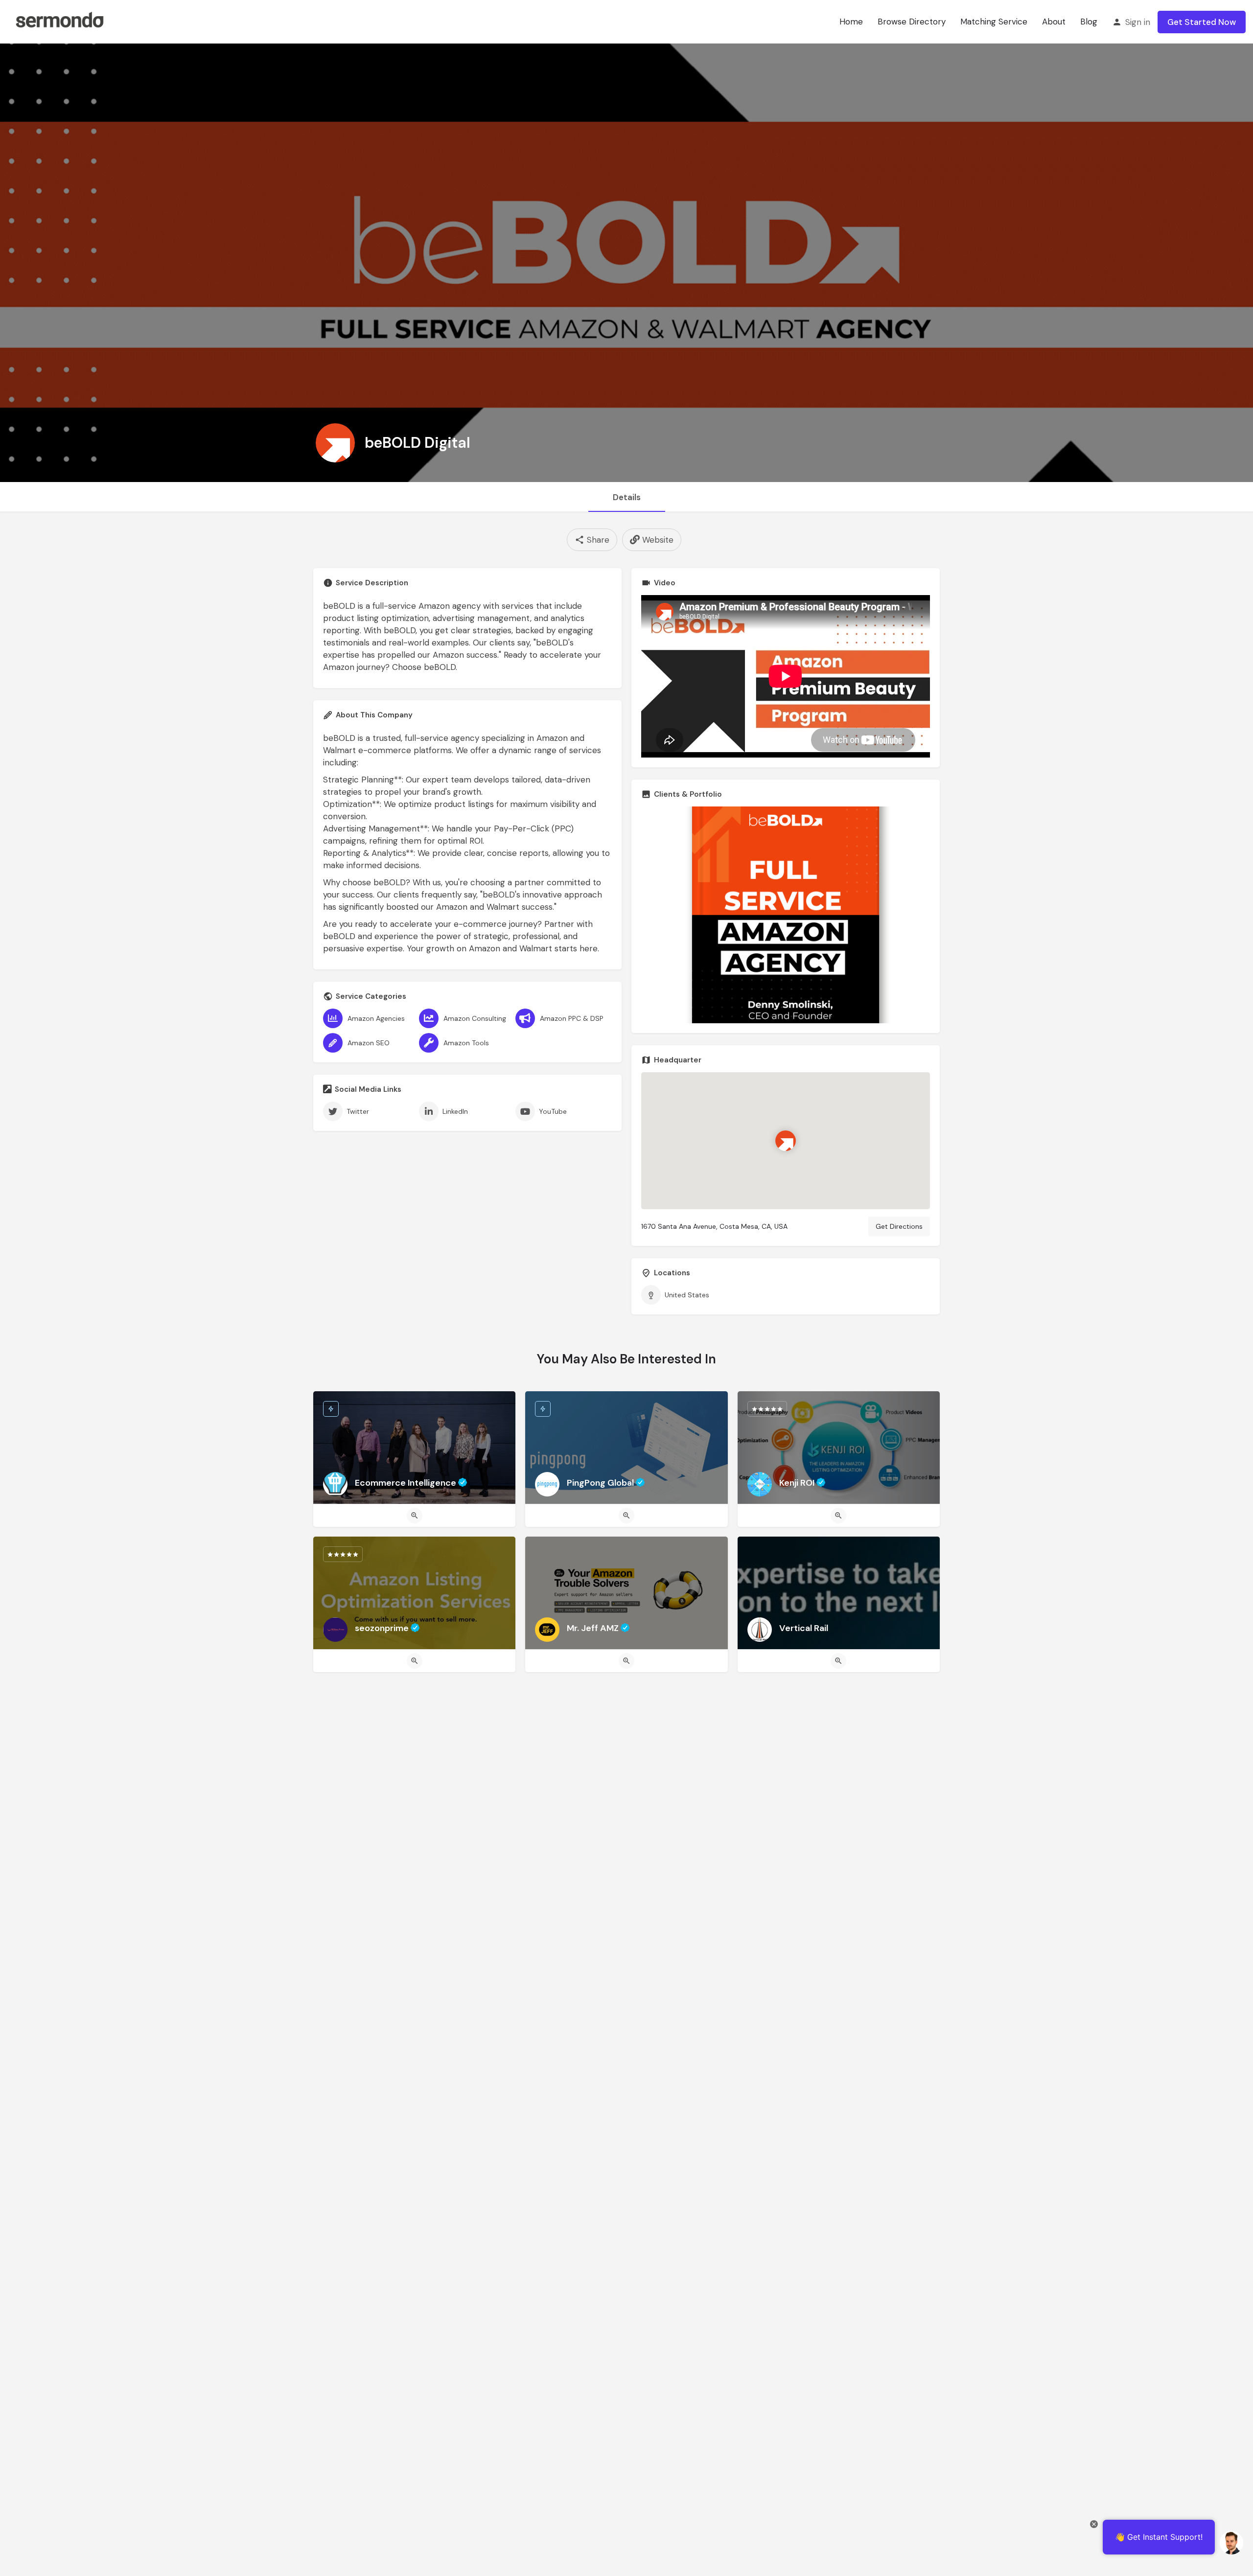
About (1054, 22)
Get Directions (899, 1226)
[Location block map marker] (786, 1141)
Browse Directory (912, 22)
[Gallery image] (786, 915)
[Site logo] (59, 21)
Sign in (1138, 22)
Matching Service (994, 22)
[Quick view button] (415, 1516)
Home (851, 22)
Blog (1089, 22)
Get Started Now (1202, 22)
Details (627, 497)
